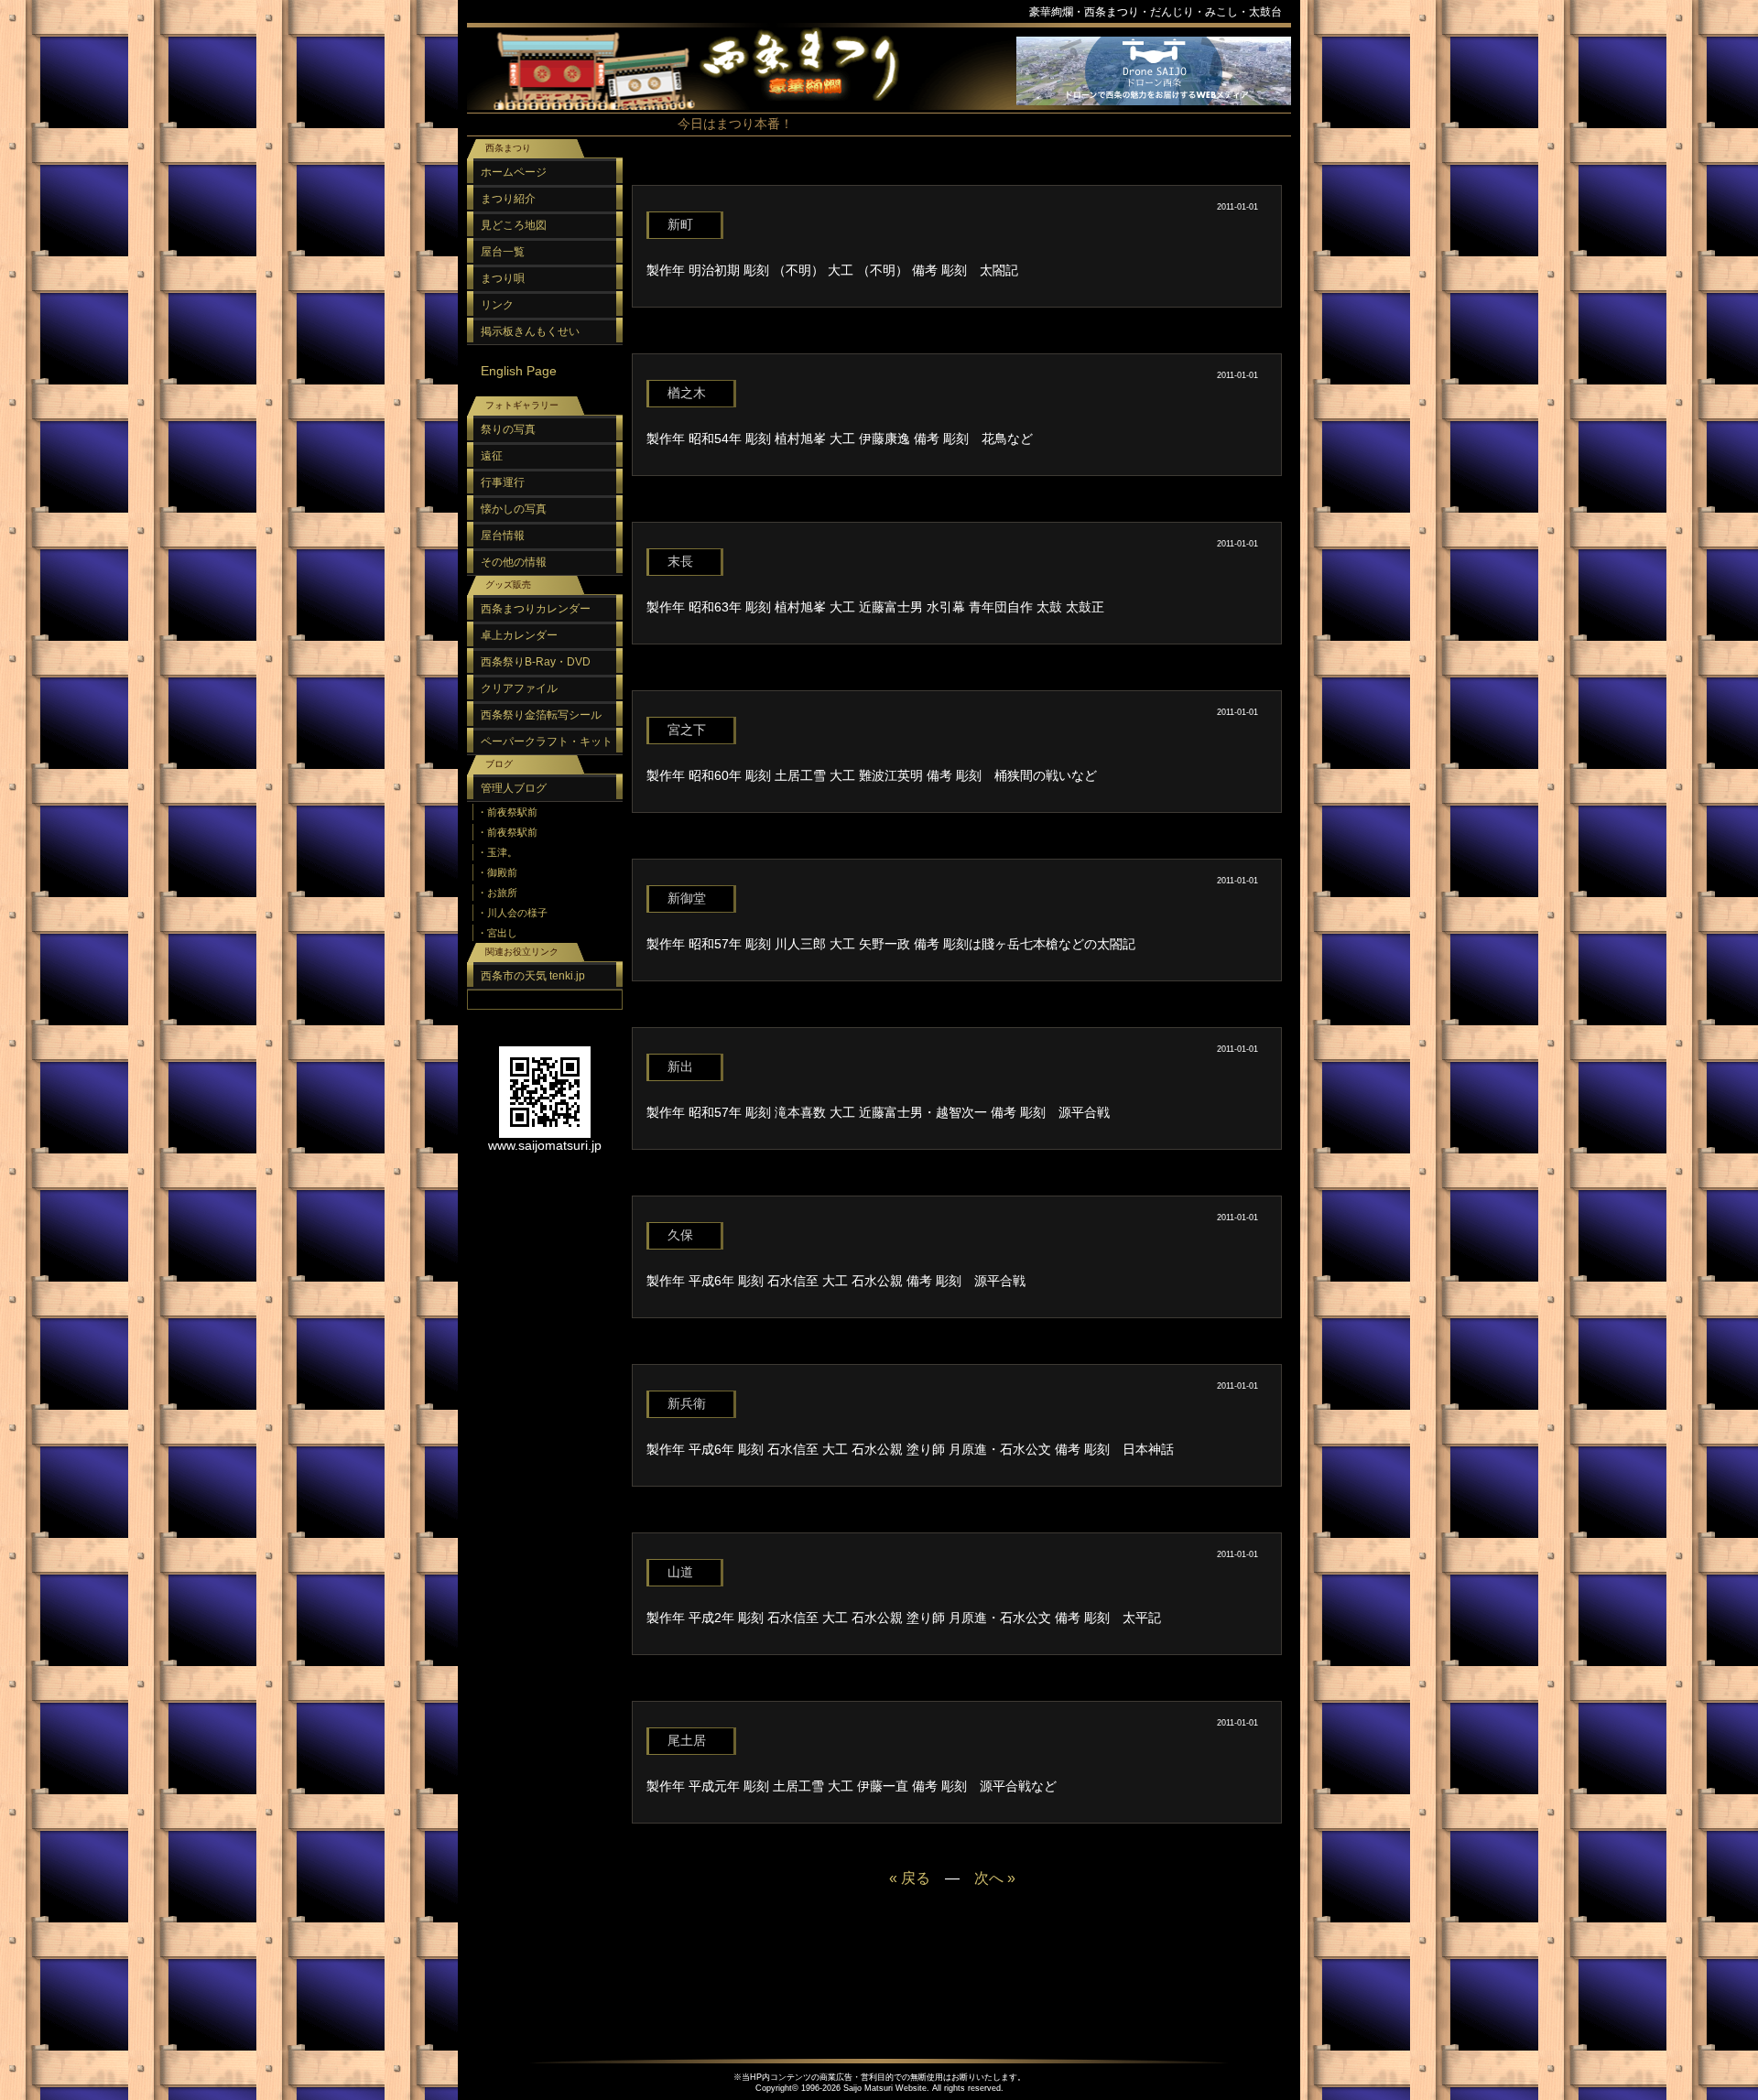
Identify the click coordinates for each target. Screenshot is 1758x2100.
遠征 (492, 456)
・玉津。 (497, 852)
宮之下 (687, 730)
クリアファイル (519, 688)
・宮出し (497, 933)
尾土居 (687, 1740)
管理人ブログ (514, 788)
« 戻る (910, 1878)
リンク (497, 305)
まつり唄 (503, 278)
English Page (519, 371)
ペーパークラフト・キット (547, 741)
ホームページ (514, 172)
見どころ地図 (514, 225)
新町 (680, 224)
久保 (680, 1235)
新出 (680, 1066)
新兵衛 (687, 1403)
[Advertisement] (952, 173)
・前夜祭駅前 (507, 812)
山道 (680, 1572)
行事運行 (503, 482)
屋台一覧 (503, 252)
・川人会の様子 (512, 913)
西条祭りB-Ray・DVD (536, 662)
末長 (680, 561)
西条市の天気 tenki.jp (533, 976)
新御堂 (687, 898)
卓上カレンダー (519, 635)
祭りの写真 (508, 429)
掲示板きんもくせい (530, 331)
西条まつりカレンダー (536, 609)
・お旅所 (497, 893)
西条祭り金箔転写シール (541, 715)
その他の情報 (514, 562)
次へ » (995, 1878)
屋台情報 (503, 536)
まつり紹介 (508, 199)
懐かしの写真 (514, 509)
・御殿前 (497, 872)
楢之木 (687, 393)
